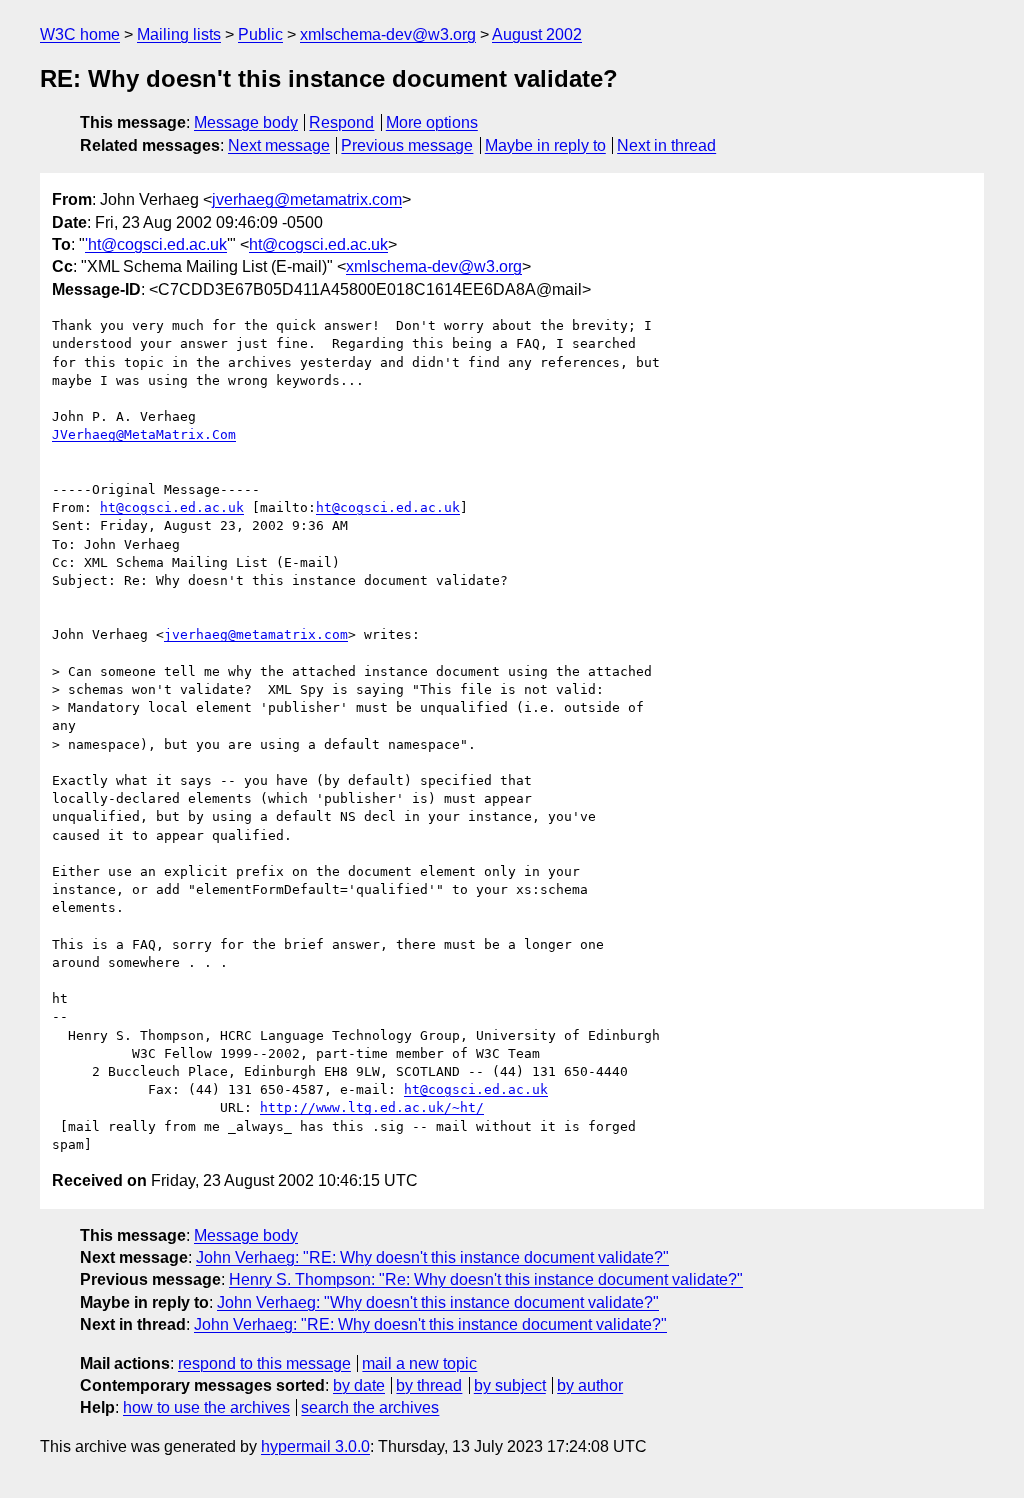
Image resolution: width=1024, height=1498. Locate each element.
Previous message (407, 145)
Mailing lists (179, 34)
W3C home (80, 34)
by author (590, 1385)
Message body (246, 122)
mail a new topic (419, 1363)
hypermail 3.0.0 (315, 1446)
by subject (510, 1385)
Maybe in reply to (545, 145)
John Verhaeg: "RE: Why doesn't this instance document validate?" (432, 1257)
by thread (429, 1385)
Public (260, 34)
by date (359, 1385)
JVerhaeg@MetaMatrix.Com (144, 434)
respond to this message (264, 1363)
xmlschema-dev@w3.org (388, 34)
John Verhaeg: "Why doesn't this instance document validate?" (438, 1302)
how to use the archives (206, 1407)
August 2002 (537, 34)
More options (432, 122)
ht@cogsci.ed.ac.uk (318, 244)
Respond (341, 122)
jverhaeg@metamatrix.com (307, 199)
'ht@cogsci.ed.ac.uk (156, 244)
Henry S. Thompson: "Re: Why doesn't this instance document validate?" (486, 1279)
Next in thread (666, 145)
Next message (279, 145)
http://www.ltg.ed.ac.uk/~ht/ (372, 1107)
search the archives (370, 1407)
